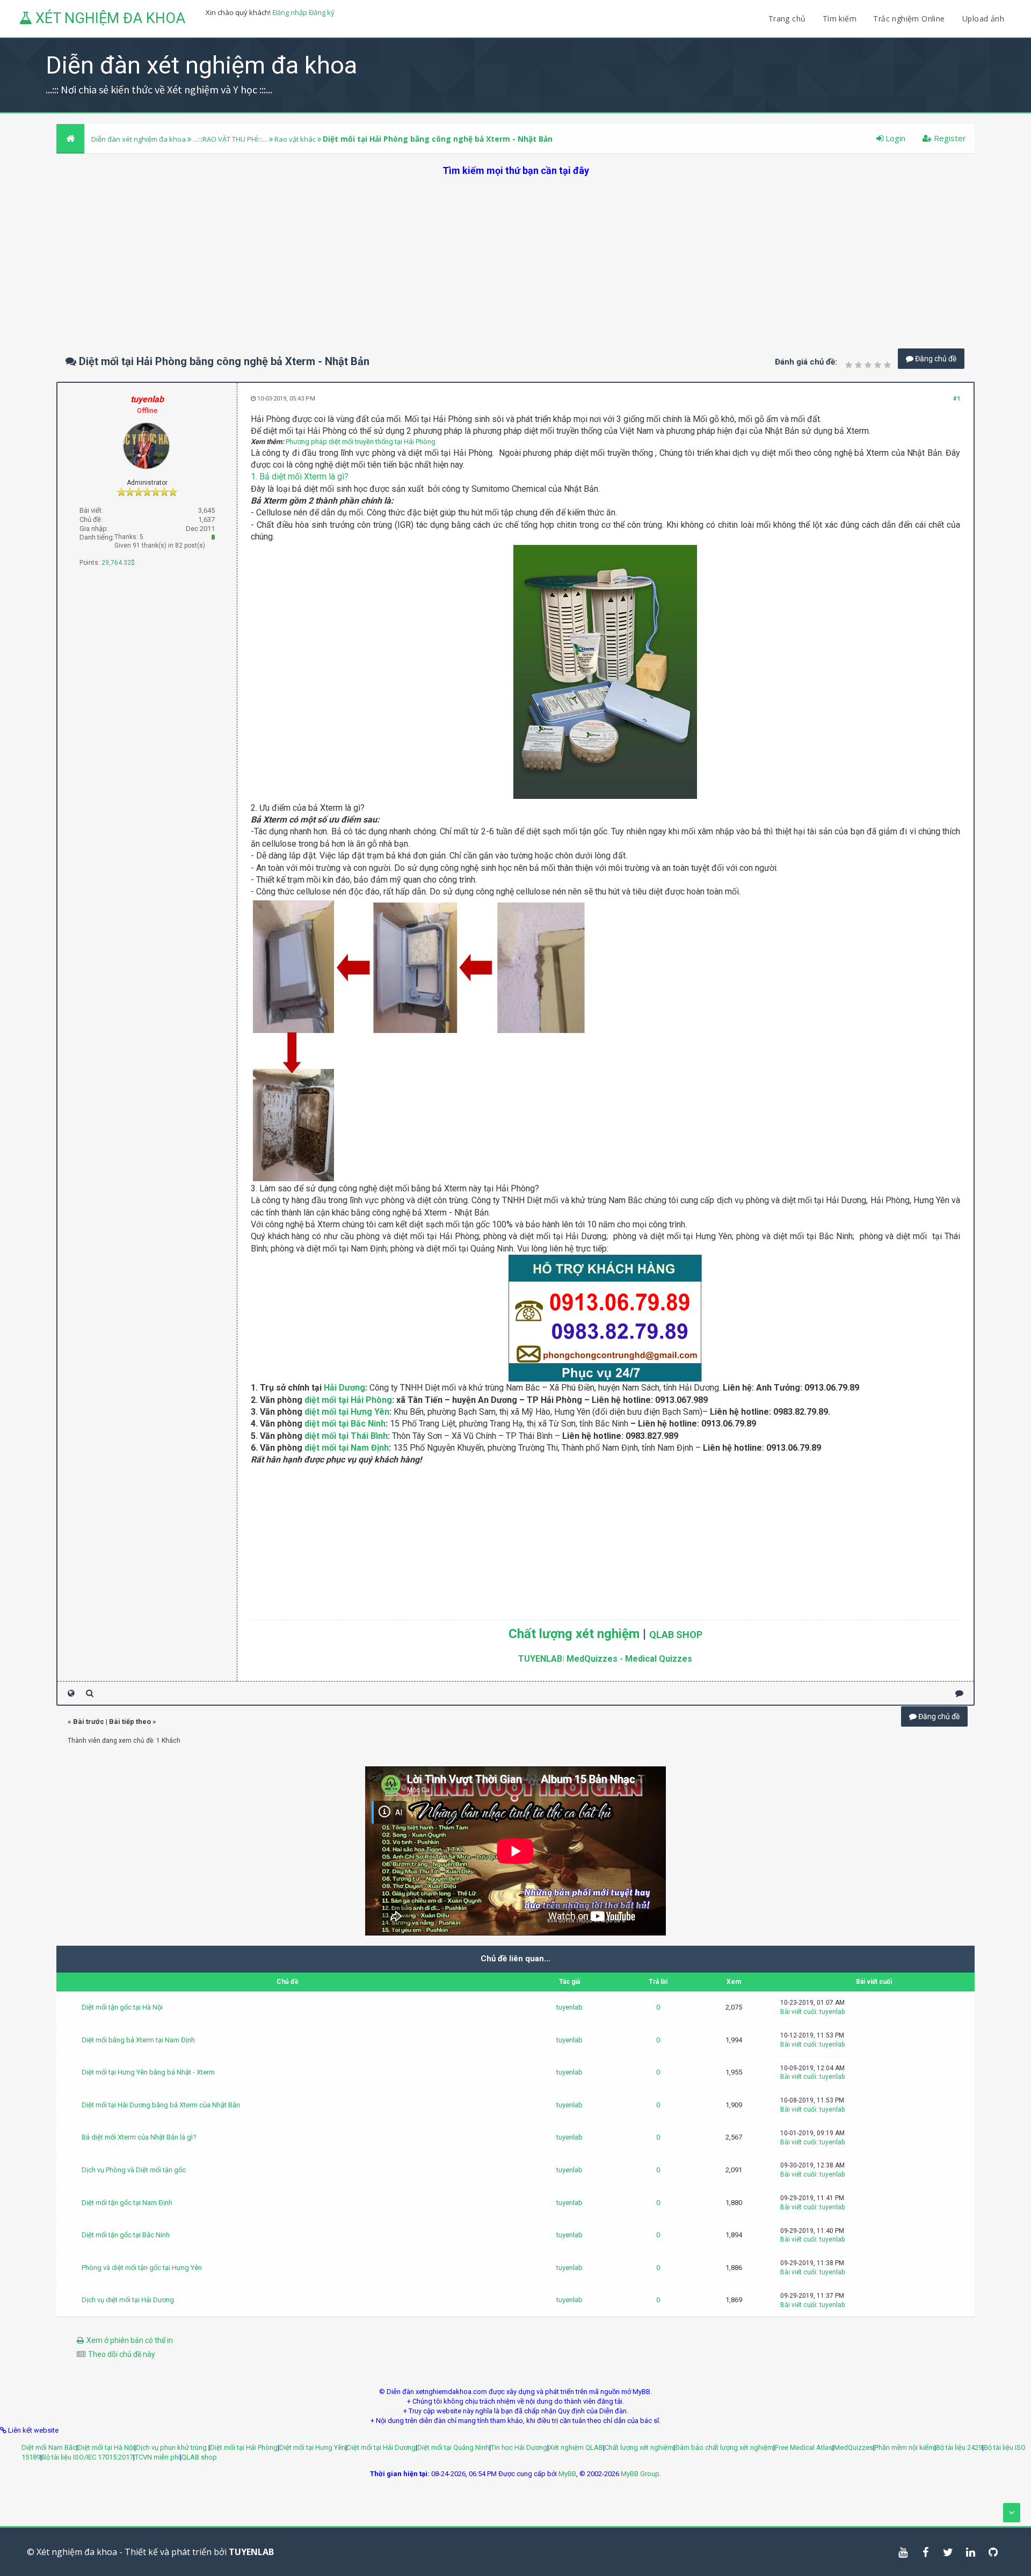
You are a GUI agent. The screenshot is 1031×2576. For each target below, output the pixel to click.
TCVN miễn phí (157, 2457)
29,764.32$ (118, 563)
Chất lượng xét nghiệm (574, 1634)
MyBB (567, 2474)
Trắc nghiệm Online (910, 19)
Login (894, 138)
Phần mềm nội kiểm (905, 2447)
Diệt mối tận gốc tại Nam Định (127, 2203)
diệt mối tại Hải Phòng (348, 1400)
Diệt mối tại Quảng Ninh (453, 2447)
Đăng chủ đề (935, 359)
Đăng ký (322, 12)
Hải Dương (344, 1388)
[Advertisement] (515, 252)
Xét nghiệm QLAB (576, 2447)
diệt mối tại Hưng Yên (347, 1412)
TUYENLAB (540, 1659)
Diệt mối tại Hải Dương (381, 2447)
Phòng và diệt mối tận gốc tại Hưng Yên (142, 2268)
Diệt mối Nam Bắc (49, 2447)
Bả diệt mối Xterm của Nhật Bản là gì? (139, 2137)
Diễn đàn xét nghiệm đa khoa (139, 139)
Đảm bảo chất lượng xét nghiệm (724, 2447)
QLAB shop (199, 2457)
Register (949, 138)
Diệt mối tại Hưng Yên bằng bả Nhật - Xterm (148, 2072)
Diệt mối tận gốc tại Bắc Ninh (126, 2235)
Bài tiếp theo (130, 1722)
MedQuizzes (854, 2447)
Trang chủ (787, 19)
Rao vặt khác (295, 139)
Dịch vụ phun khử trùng (172, 2447)
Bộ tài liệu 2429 (959, 2447)
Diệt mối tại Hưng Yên (312, 2447)
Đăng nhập (290, 12)
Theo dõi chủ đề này (122, 2354)
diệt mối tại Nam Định (347, 1448)
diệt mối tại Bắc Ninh (345, 1424)
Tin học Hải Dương (519, 2447)
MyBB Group (640, 2474)
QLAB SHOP (676, 1635)
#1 (957, 399)
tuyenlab (569, 2007)
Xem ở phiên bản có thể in (130, 2340)
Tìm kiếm (840, 19)
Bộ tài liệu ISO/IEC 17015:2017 (88, 2457)
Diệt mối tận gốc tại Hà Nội (122, 2007)
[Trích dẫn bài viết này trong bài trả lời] (959, 1693)
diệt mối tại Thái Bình (346, 1436)
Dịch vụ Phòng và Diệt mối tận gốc (134, 2170)
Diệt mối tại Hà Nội (106, 2447)
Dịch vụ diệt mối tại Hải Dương (128, 2300)
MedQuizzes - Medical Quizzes (629, 1659)
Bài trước (89, 1722)
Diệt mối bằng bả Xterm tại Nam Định (138, 2040)
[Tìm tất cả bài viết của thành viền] (90, 1693)
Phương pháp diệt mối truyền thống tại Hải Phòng (361, 442)
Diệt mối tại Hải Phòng (244, 2447)
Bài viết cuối (798, 2012)
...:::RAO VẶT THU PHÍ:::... (230, 139)
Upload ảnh (983, 19)
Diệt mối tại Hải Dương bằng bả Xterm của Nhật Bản (161, 2105)
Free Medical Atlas (804, 2447)
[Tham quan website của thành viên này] (71, 1693)
